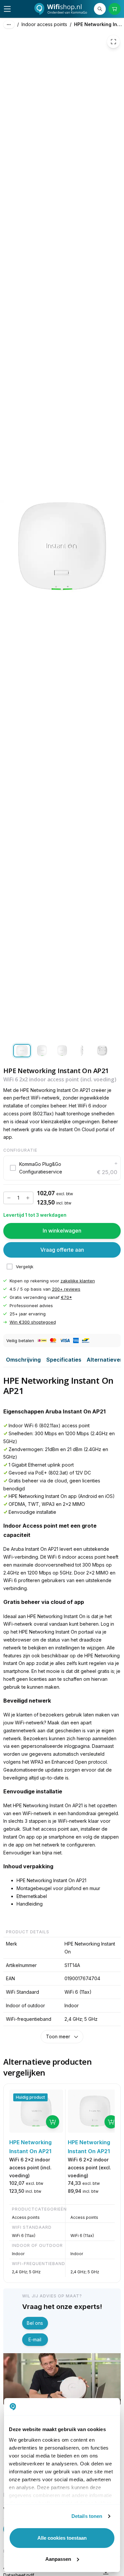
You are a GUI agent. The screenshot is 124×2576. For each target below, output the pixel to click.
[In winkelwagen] (53, 2122)
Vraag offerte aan (62, 1250)
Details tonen (87, 2516)
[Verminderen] (9, 1198)
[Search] (100, 9)
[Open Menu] (7, 9)
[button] (62, 1168)
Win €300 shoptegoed (33, 1322)
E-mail (35, 2339)
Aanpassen (58, 2559)
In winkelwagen (62, 1231)
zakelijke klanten (78, 1281)
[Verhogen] (28, 1198)
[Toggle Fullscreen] (113, 42)
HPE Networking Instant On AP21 (99, 24)
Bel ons (35, 2323)
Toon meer (58, 2036)
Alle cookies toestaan (62, 2538)
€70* (66, 1297)
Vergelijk (25, 1267)
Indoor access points (44, 24)
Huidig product (30, 2097)
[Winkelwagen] (114, 9)
